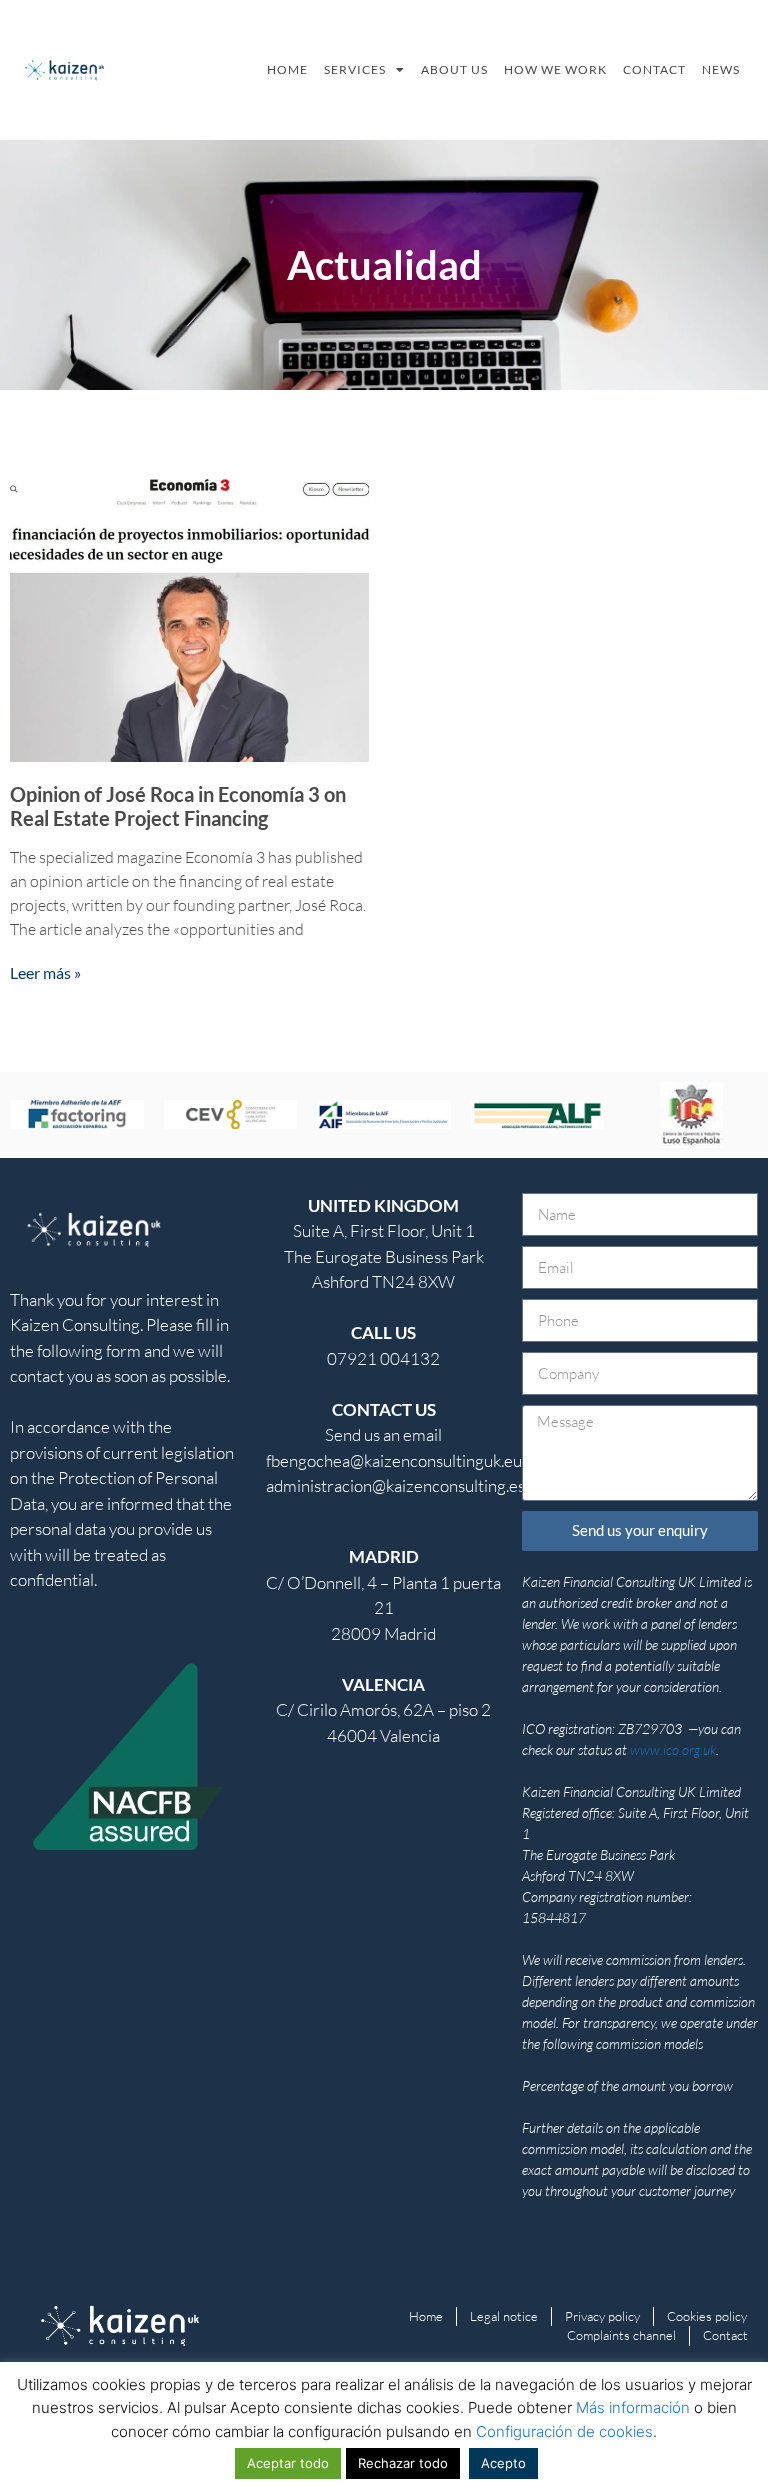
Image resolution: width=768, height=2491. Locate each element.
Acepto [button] (503, 2463)
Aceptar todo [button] (288, 2463)
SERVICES (355, 69)
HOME (287, 69)
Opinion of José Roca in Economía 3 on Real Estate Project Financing (178, 806)
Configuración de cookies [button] (564, 2431)
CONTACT (654, 69)
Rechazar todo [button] (403, 2463)
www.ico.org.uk (673, 1749)
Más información (633, 2407)
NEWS (721, 69)
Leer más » (45, 972)
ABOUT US (454, 69)
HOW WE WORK (555, 69)
